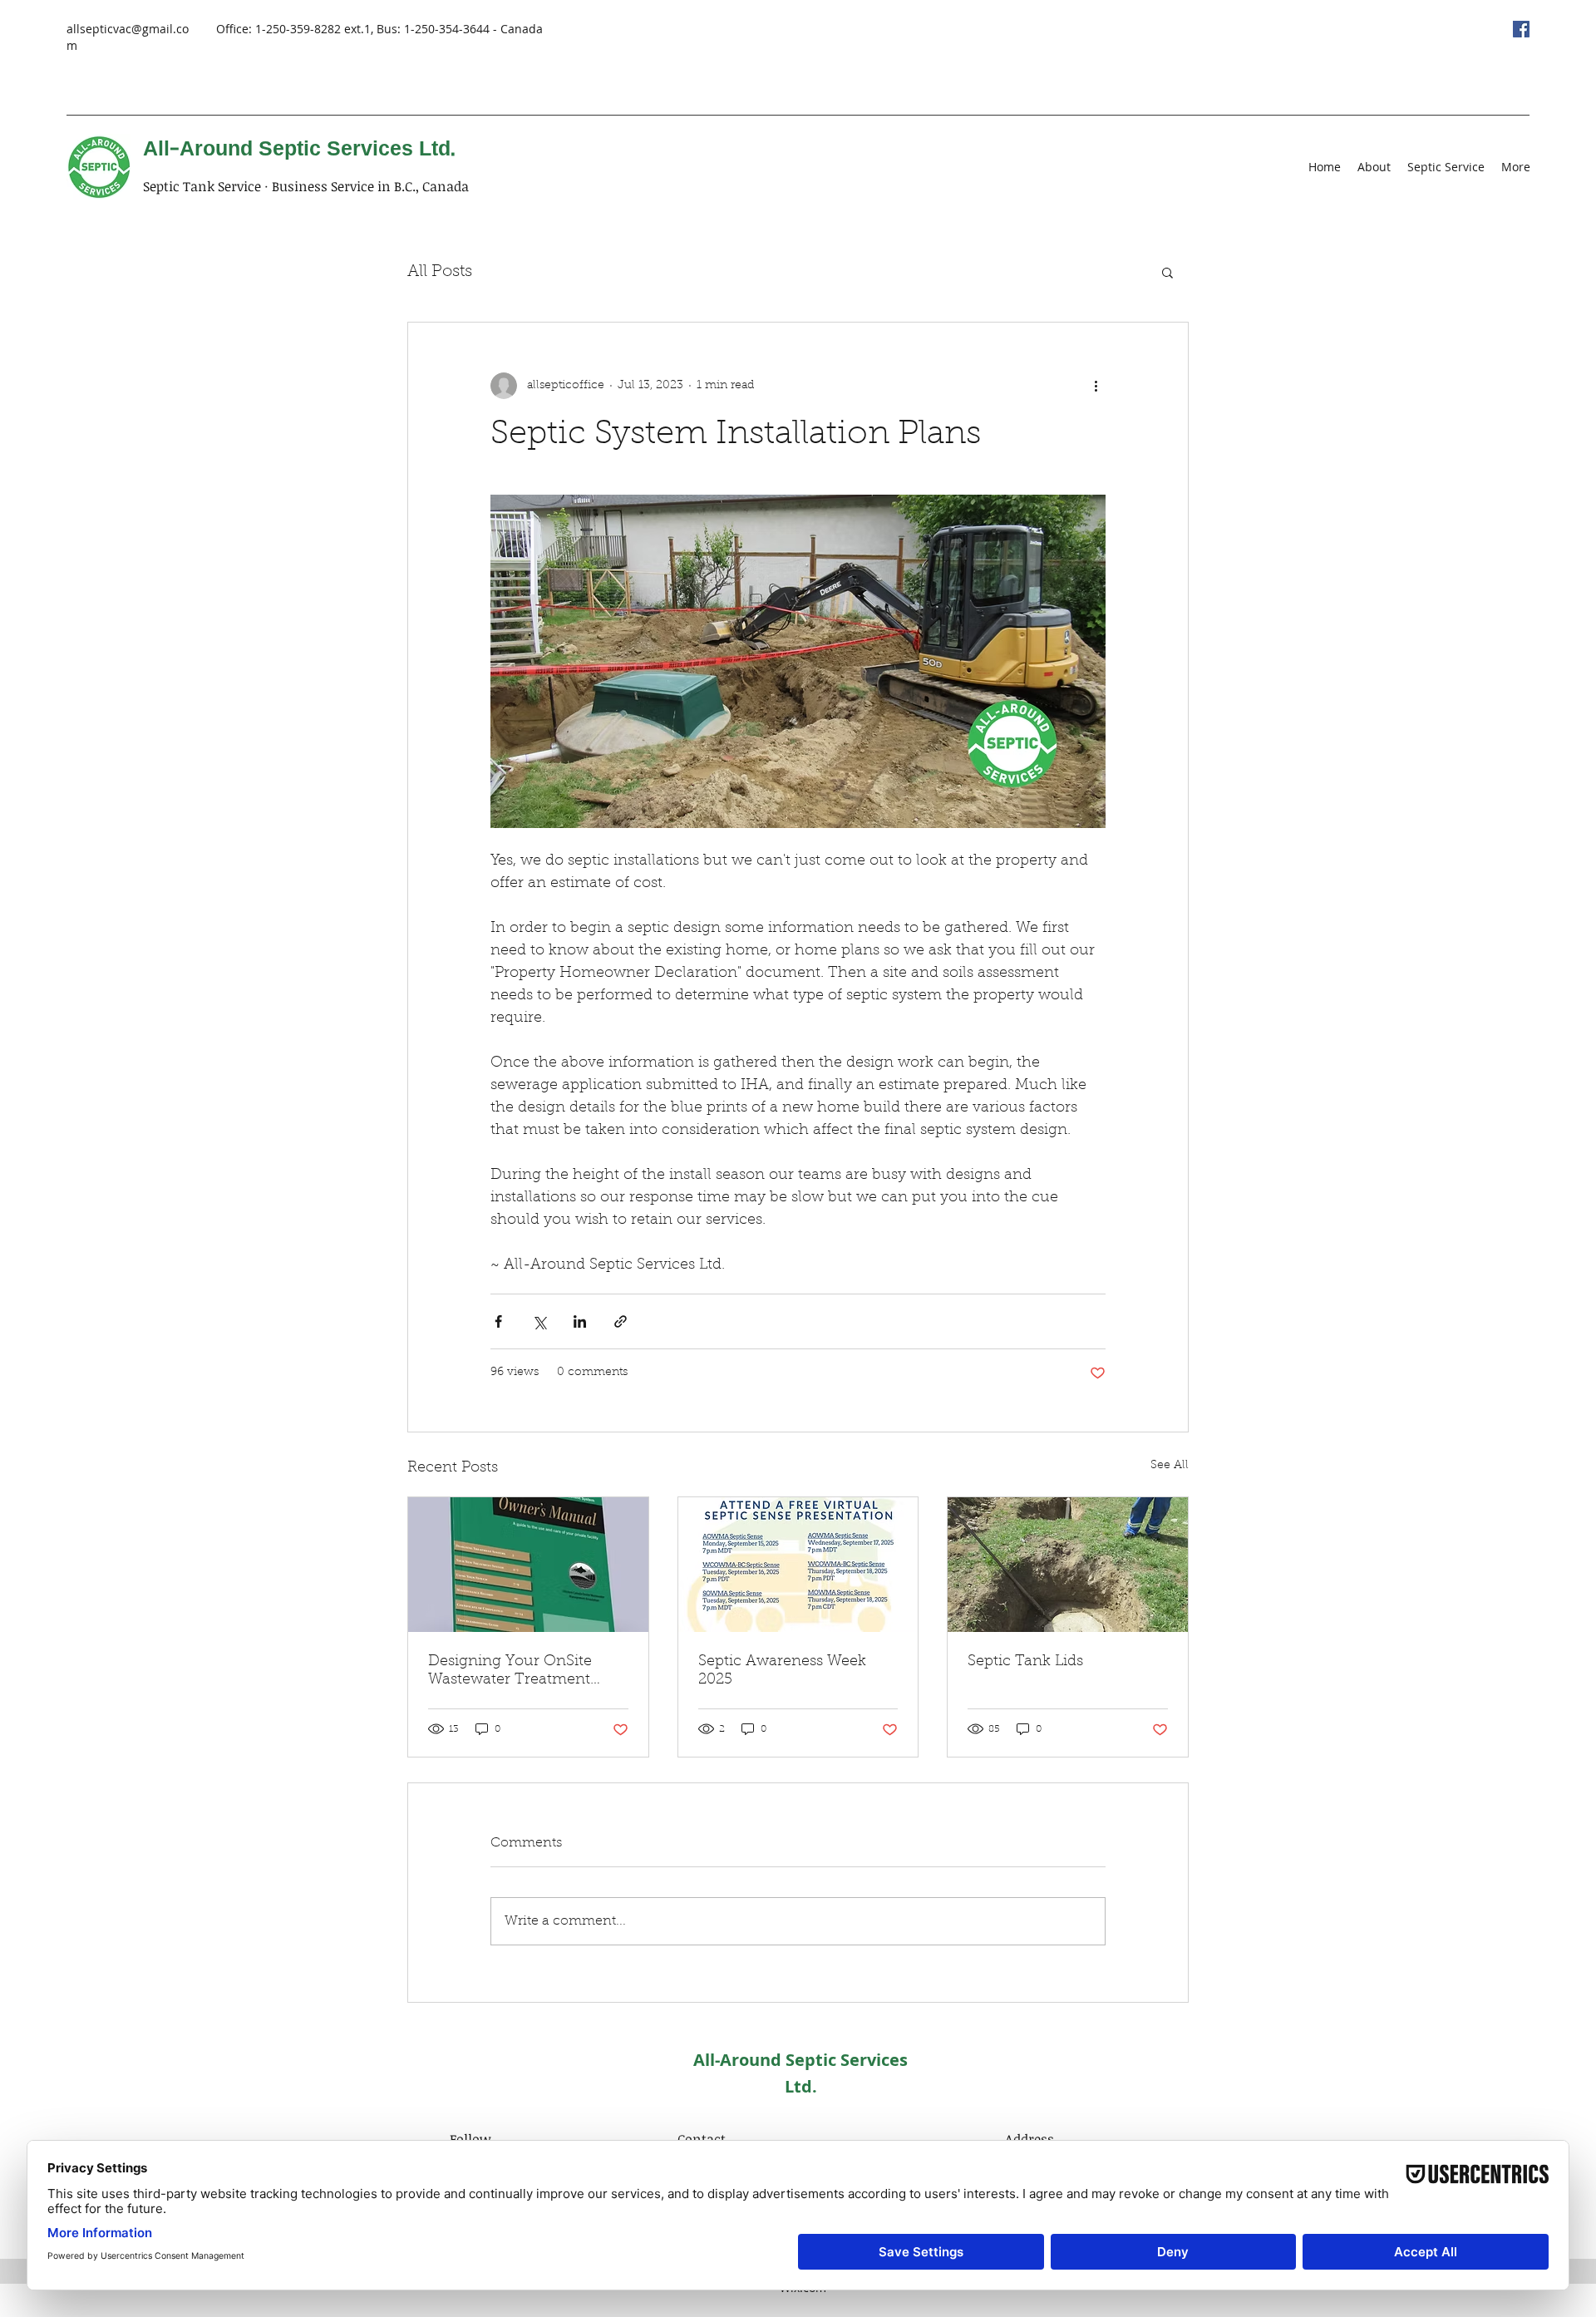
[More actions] (1096, 386)
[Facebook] (1521, 29)
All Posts (440, 272)
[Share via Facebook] (498, 1321)
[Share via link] (621, 1321)
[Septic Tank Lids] (1068, 1565)
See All (1170, 1466)
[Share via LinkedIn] (580, 1321)
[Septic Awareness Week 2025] (798, 1565)
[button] (1167, 272)
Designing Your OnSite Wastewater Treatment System (510, 1672)
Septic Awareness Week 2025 (782, 1671)
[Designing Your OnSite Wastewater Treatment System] (528, 1565)
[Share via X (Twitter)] (539, 1321)
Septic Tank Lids (1025, 1662)
